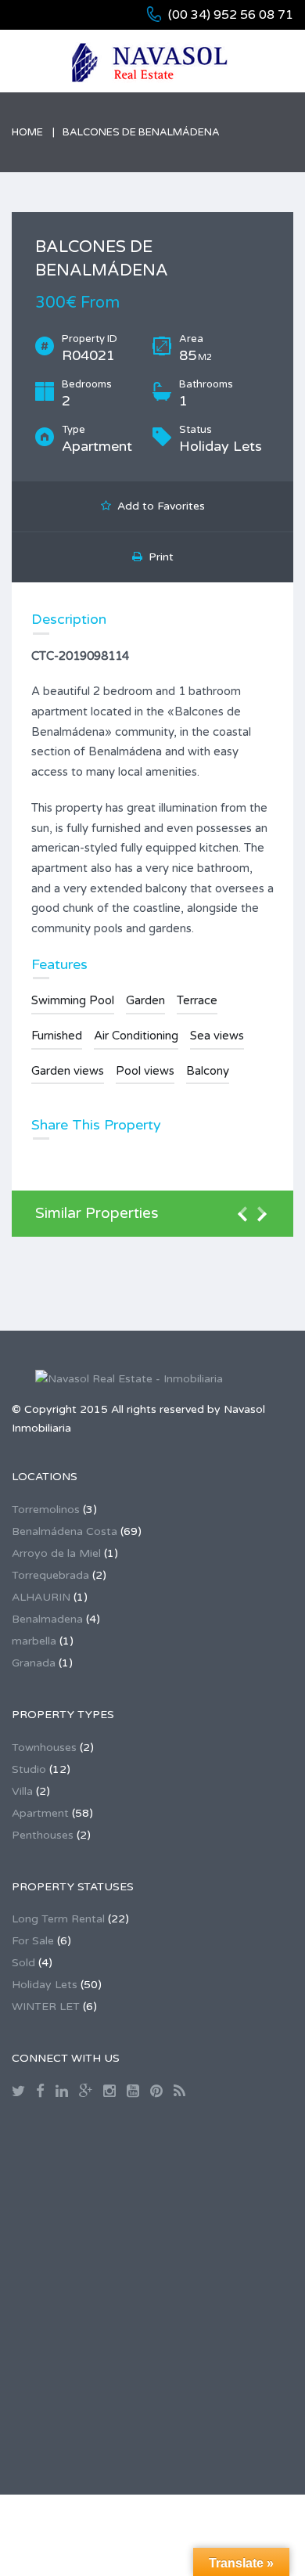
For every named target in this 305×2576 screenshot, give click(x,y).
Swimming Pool (73, 1000)
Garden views (68, 1071)
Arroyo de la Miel (56, 1553)
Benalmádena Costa (65, 1531)
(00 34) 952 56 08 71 (231, 15)
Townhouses (44, 1747)
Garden (145, 1000)
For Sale (33, 1941)
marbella (34, 1641)
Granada (34, 1663)
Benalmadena (47, 1619)
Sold (23, 1963)
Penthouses (43, 1835)
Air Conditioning (136, 1036)
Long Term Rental (58, 1919)
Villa (22, 1791)
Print (158, 557)
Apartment (40, 1813)
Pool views (145, 1071)
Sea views (217, 1036)
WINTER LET (46, 2007)
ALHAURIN (41, 1597)
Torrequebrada (50, 1575)
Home (27, 132)
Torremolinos (46, 1510)
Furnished (57, 1036)
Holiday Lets (45, 1985)
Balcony (208, 1071)
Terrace (197, 1000)
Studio (29, 1769)
